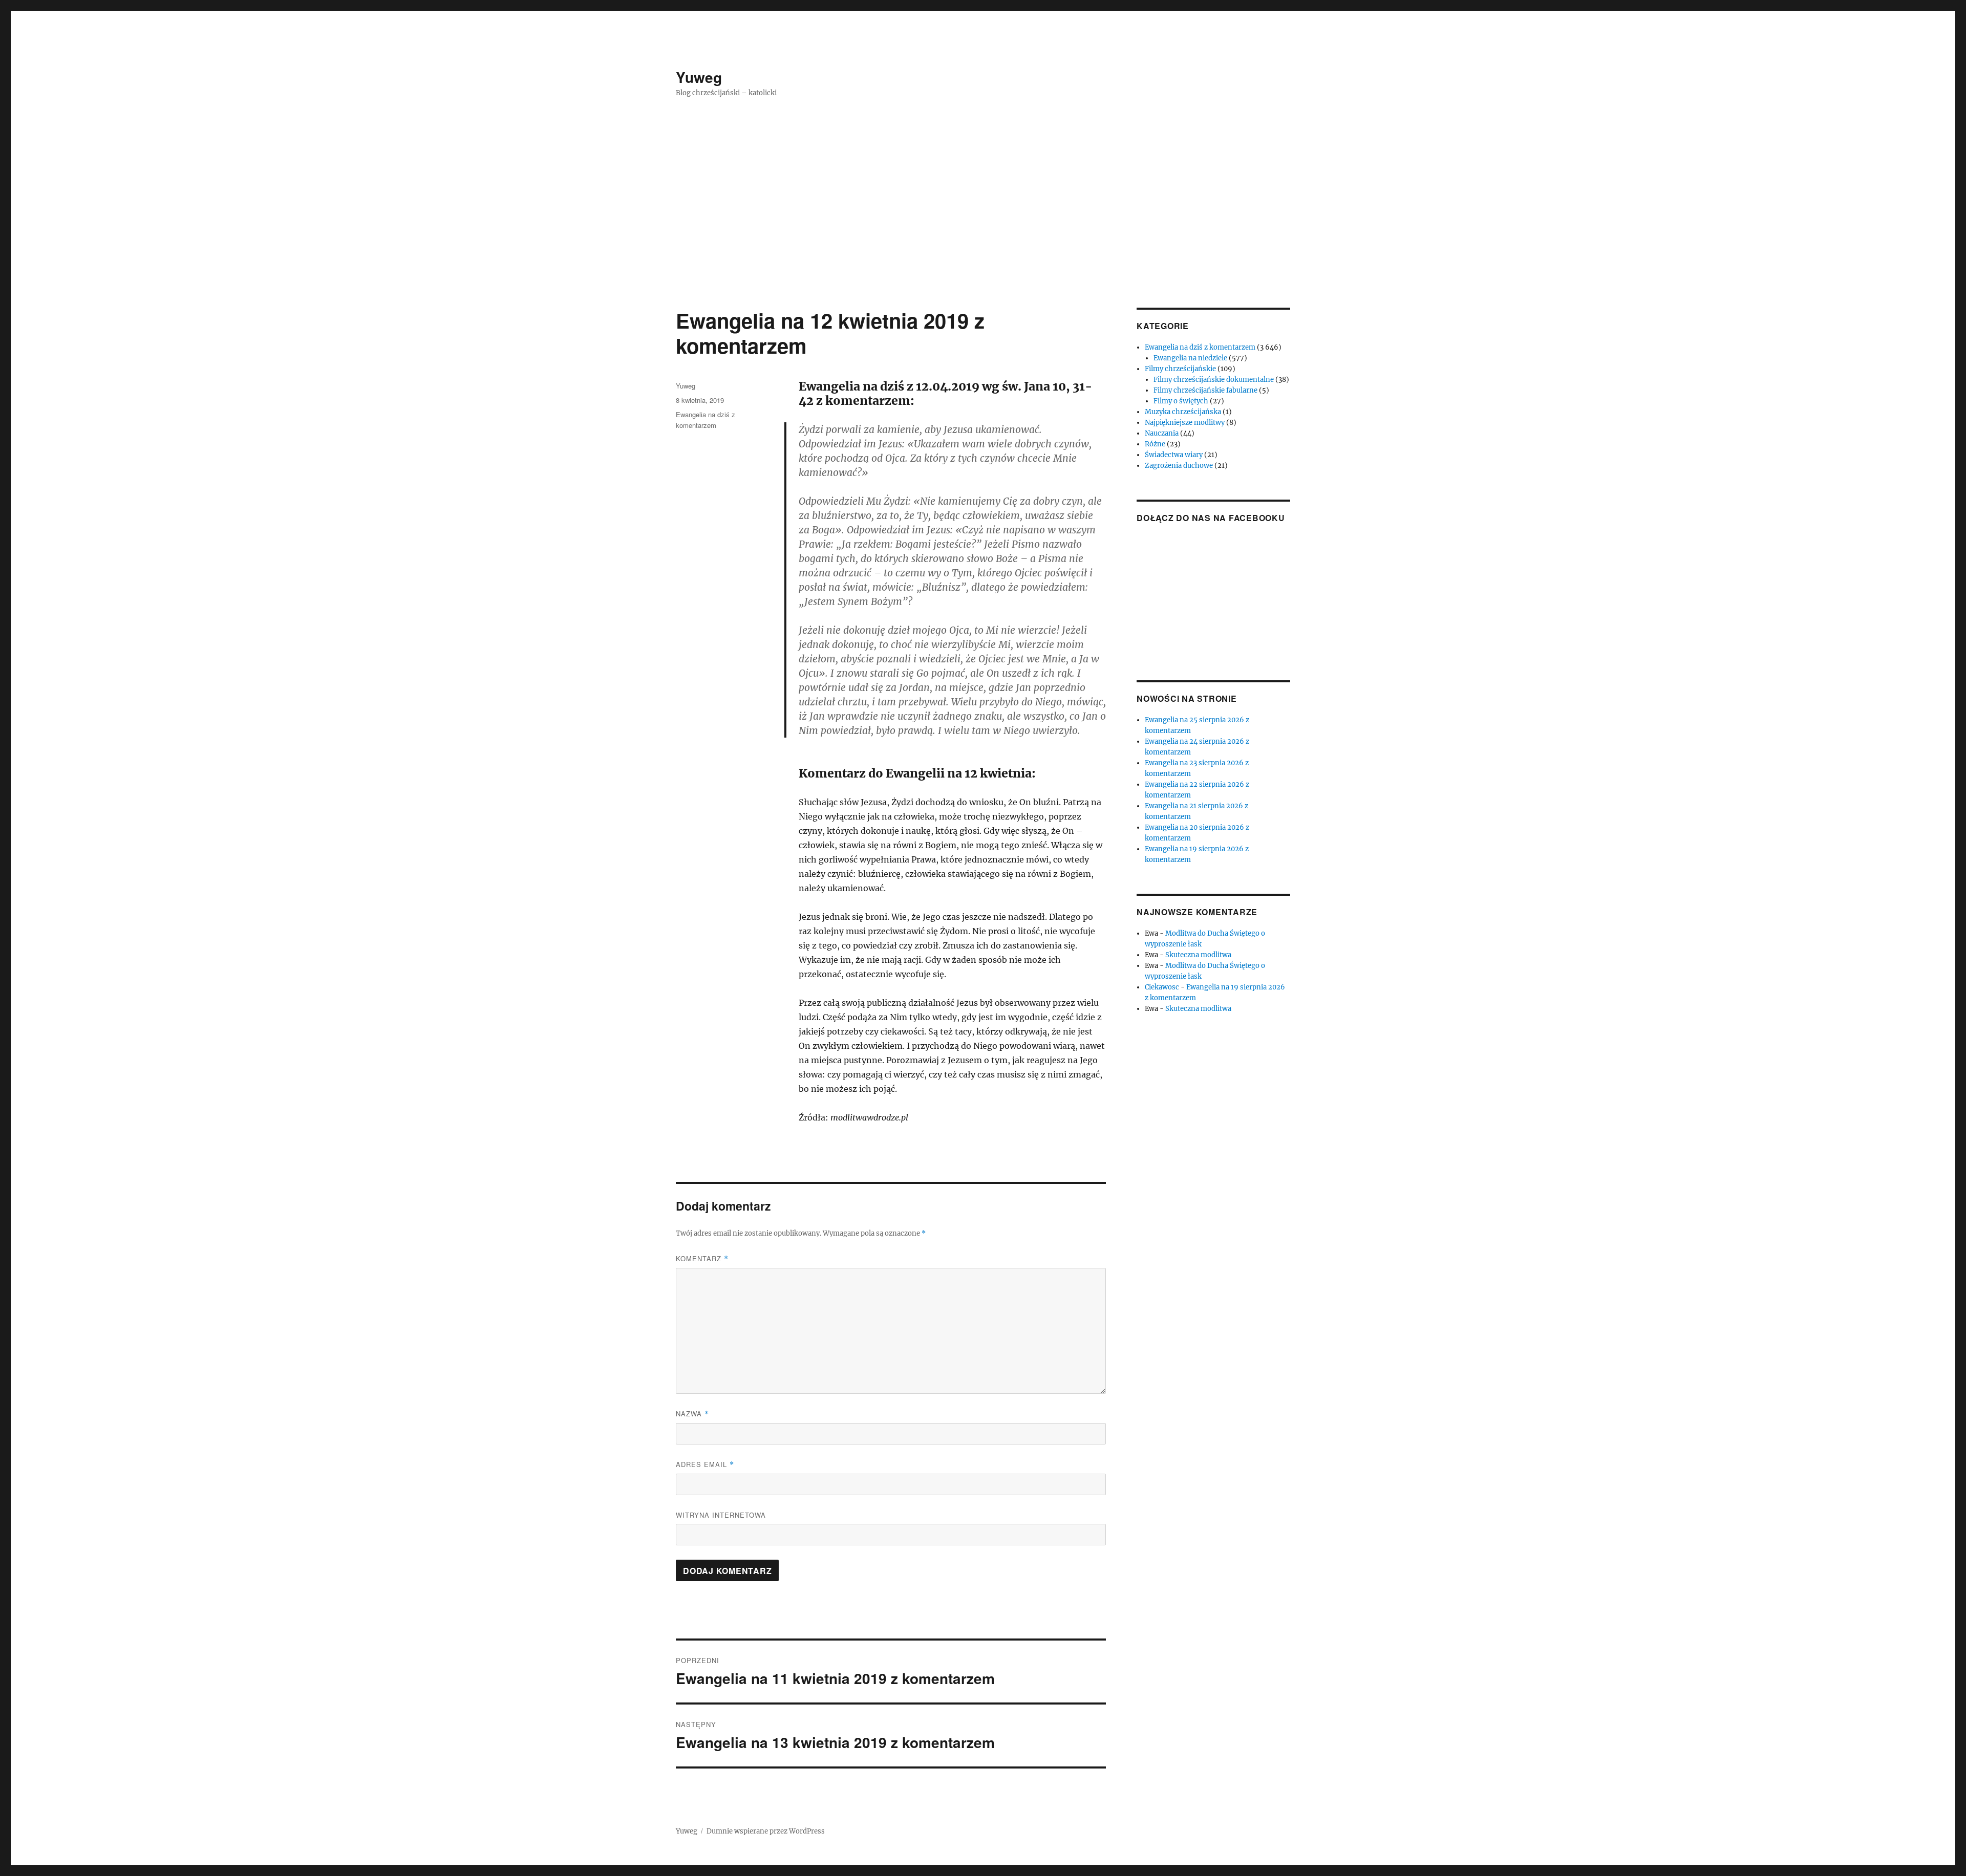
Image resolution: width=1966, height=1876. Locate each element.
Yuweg (699, 77)
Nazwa (692, 1414)
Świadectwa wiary (1174, 455)
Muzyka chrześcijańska (1183, 412)
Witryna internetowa (721, 1515)
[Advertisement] (983, 232)
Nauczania (1162, 433)
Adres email (705, 1464)
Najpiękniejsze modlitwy (1185, 423)
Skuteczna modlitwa (1198, 955)
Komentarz (702, 1258)
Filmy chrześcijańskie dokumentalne (1214, 380)
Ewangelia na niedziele (1190, 358)
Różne (1155, 444)
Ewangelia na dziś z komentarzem (1200, 347)
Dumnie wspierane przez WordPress (766, 1831)
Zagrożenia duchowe (1179, 466)
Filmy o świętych (1181, 401)
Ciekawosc (1162, 987)
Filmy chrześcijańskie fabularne (1205, 390)
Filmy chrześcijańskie (1180, 369)
